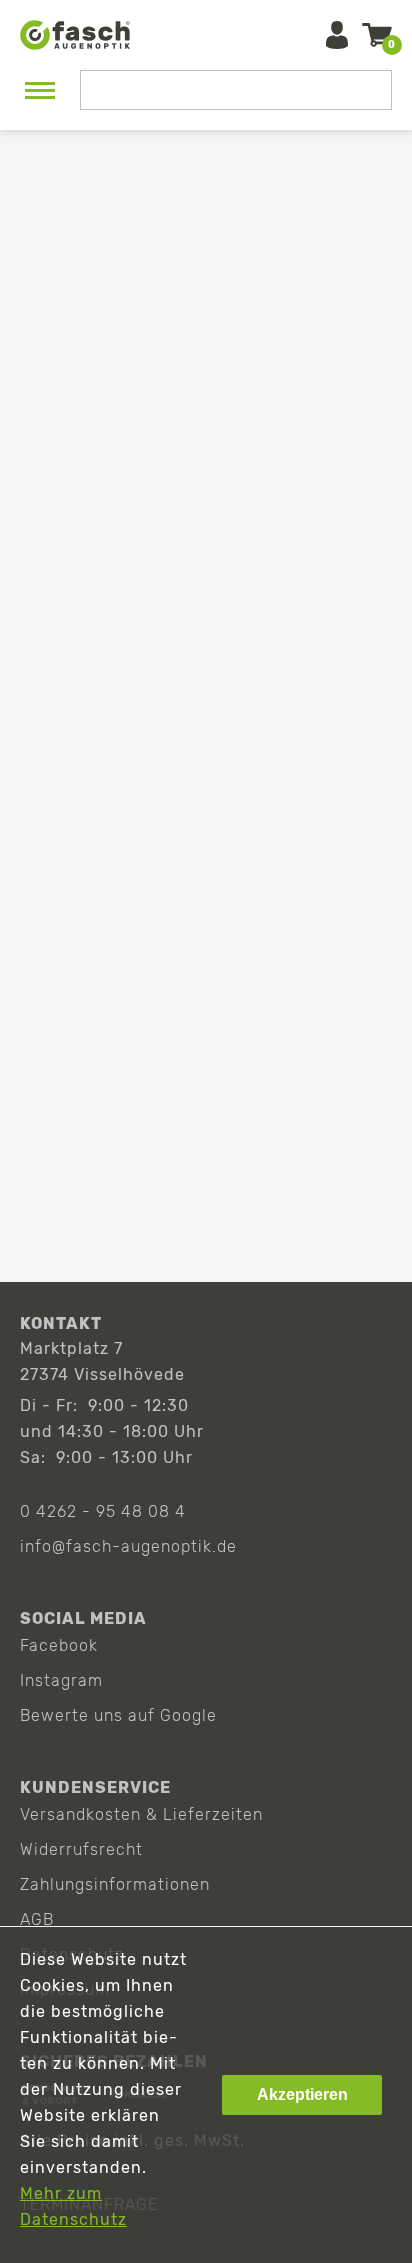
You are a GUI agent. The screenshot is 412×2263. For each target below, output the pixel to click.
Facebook (59, 1645)
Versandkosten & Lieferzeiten (141, 1814)
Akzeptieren (302, 2094)
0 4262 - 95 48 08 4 (103, 1511)
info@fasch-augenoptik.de (128, 1546)
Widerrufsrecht (81, 1849)
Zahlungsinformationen (115, 1884)
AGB (37, 1919)
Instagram (61, 1680)
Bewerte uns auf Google (118, 1715)
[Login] (337, 35)
